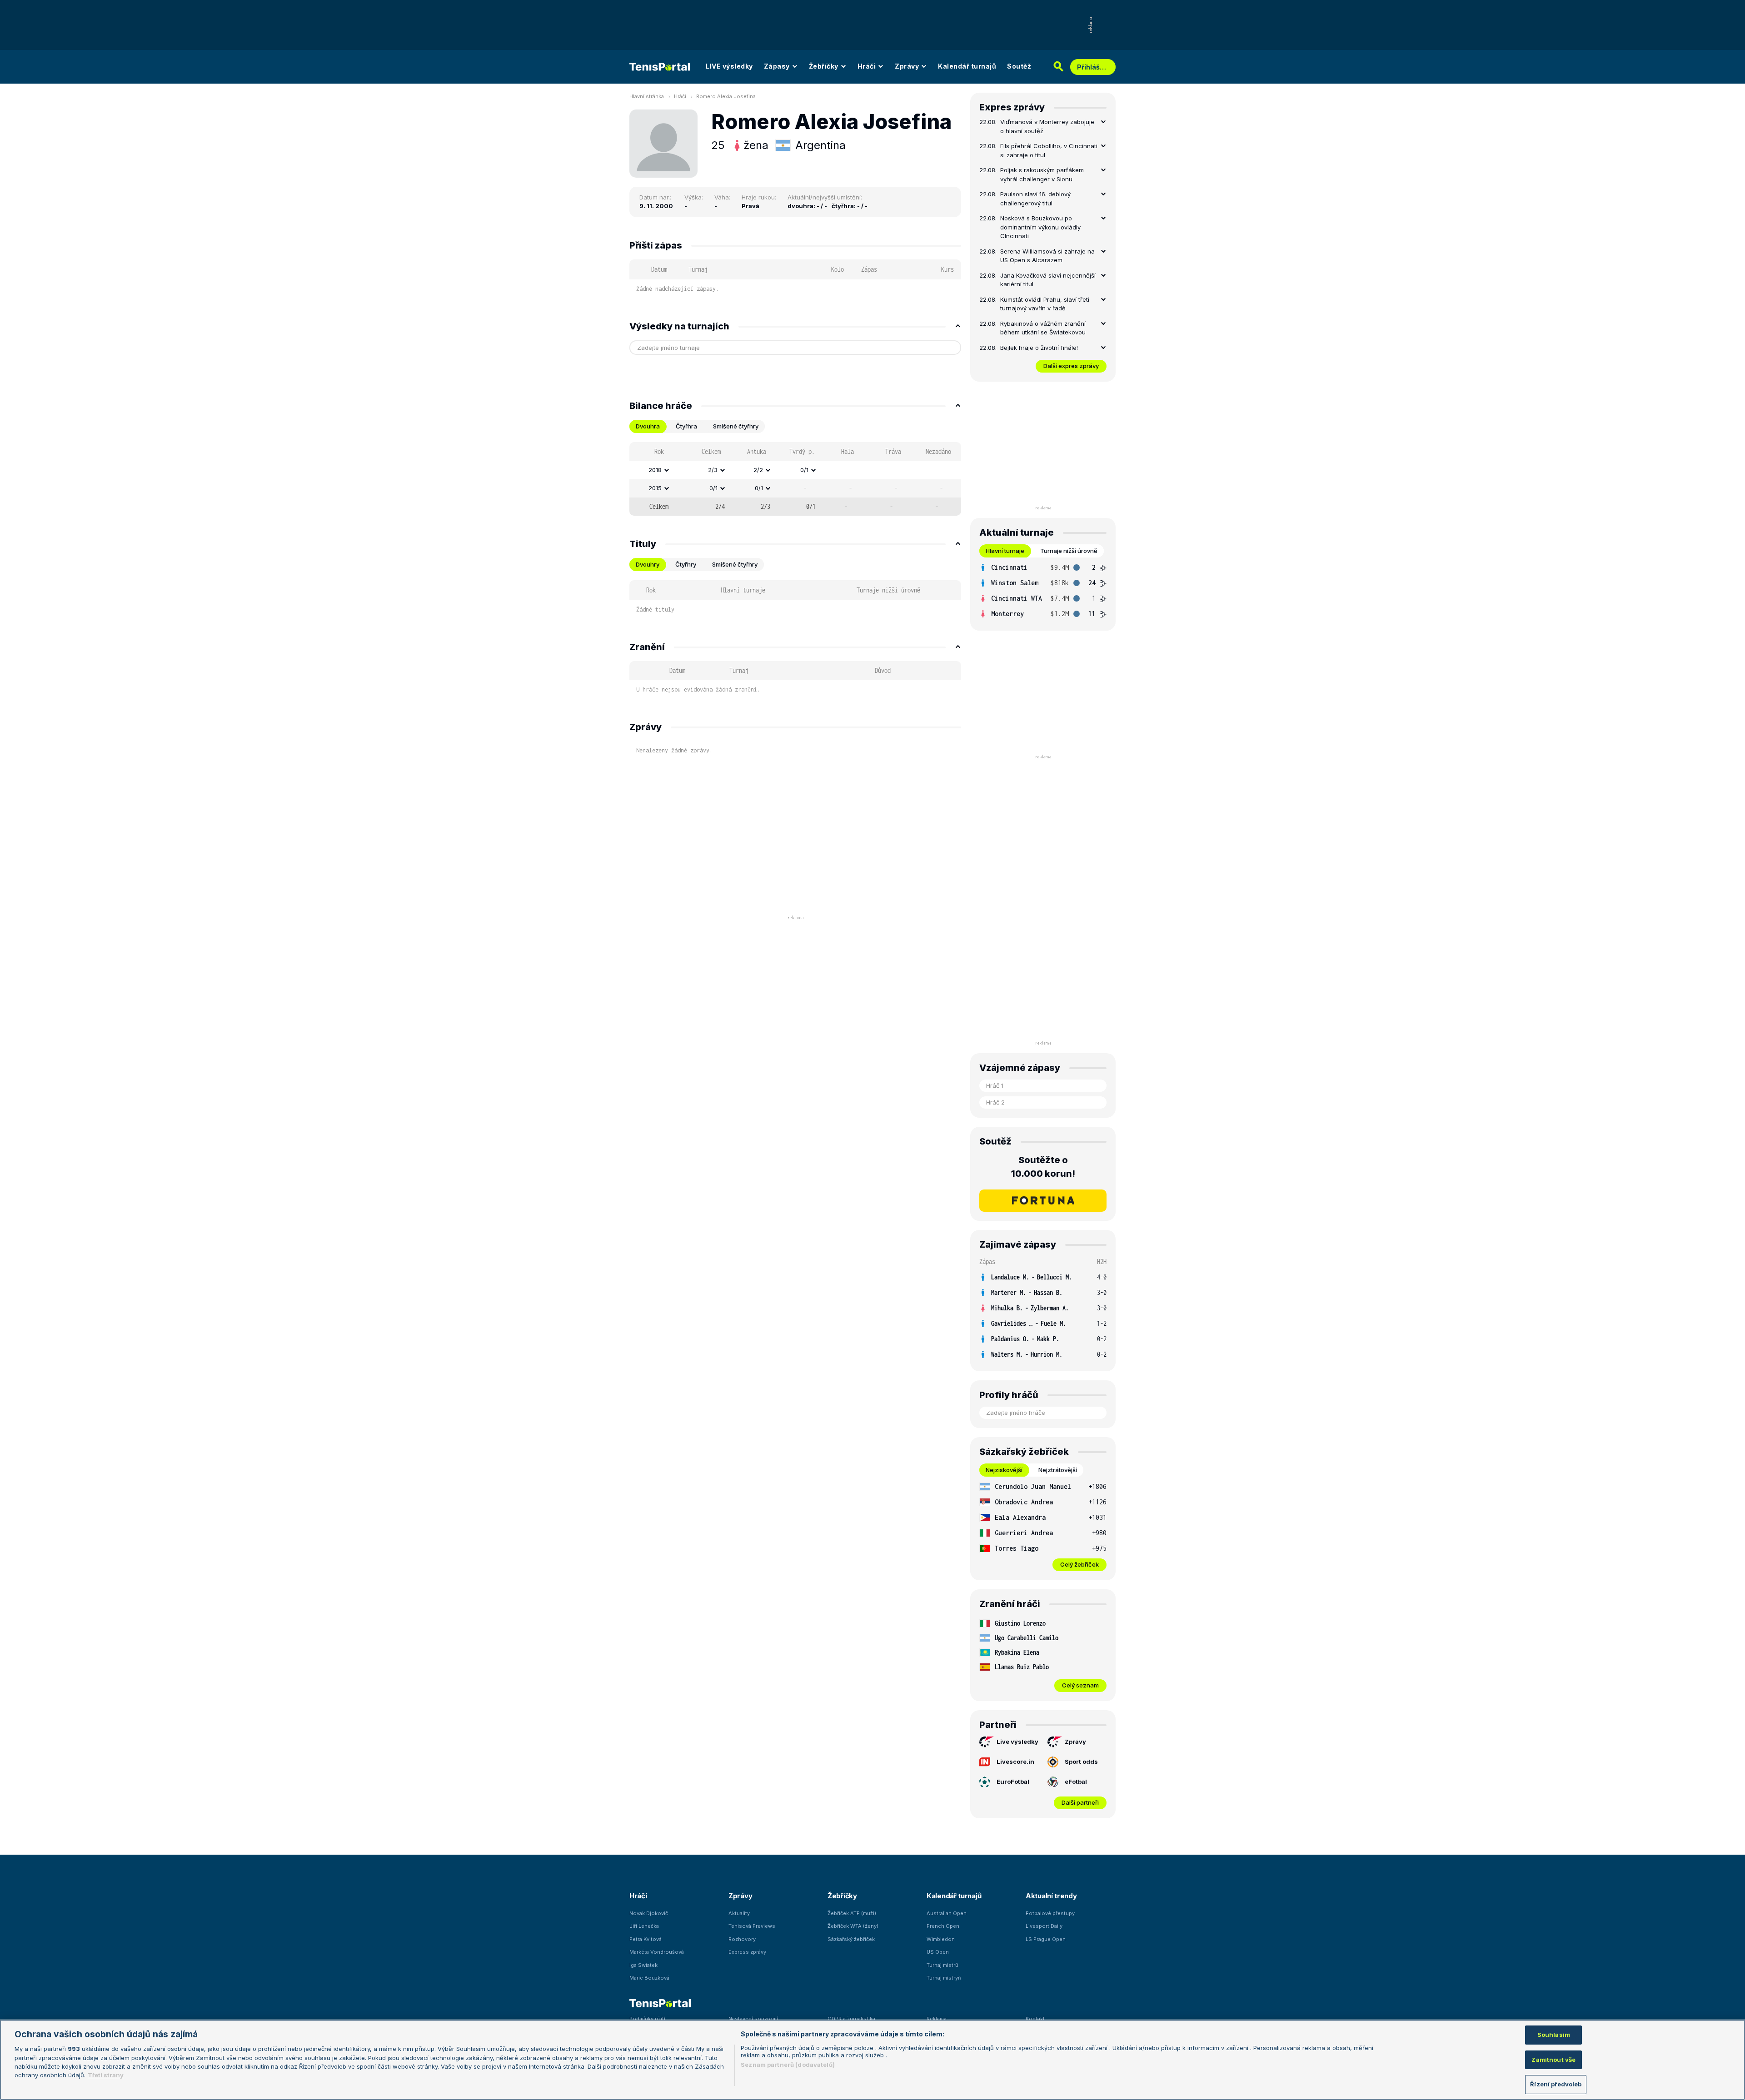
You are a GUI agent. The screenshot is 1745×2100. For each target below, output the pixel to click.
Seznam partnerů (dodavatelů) (788, 2065)
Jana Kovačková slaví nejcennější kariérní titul (1048, 280)
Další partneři (1080, 1802)
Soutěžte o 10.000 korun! (1043, 1167)
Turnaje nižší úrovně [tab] (1069, 551)
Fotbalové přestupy (1050, 1913)
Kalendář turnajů (967, 66)
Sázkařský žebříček (851, 1939)
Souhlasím (1554, 2035)
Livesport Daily (1044, 1926)
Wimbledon (941, 1939)
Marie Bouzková (649, 1978)
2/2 (758, 470)
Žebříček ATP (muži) (852, 1913)
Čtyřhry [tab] (686, 564)
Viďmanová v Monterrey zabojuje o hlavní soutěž (1047, 126)
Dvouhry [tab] (648, 564)
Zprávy (907, 66)
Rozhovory (742, 1939)
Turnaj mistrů (942, 1965)
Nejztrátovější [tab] (1058, 1470)
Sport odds (1081, 1762)
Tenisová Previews (752, 1926)
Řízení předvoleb (1556, 2084)
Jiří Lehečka (644, 1926)
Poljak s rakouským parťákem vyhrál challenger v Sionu (1042, 174)
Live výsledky (1017, 1742)
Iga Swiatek (643, 1965)
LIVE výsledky (729, 66)
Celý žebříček (1079, 1564)
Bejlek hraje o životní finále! (1039, 348)
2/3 (713, 470)
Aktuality (739, 1913)
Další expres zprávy (1071, 366)
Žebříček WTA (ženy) (853, 1926)
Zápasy (777, 66)
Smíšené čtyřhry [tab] (736, 426)
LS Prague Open (1046, 1939)
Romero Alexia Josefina (726, 96)
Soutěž (1019, 66)
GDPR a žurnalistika (851, 2019)
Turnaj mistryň (944, 1978)
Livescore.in (1015, 1762)
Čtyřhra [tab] (686, 426)
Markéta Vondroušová (657, 1952)
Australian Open (947, 1913)
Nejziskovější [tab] (1004, 1470)
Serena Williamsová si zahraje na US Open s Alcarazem (1047, 256)
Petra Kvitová (646, 1939)
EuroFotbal (1013, 1782)
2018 (655, 470)
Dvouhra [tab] (648, 426)
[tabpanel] (795, 479)
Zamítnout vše (1553, 2060)
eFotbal (1076, 1782)
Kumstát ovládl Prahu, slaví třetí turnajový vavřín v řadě (1045, 304)
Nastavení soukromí (753, 2019)
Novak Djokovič (649, 1913)
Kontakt (1035, 2019)
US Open (938, 1952)
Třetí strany (106, 2075)
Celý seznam (1080, 1685)
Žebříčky (824, 66)
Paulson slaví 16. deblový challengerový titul (1035, 199)
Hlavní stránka (647, 96)
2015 (655, 488)
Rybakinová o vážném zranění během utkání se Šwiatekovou (1043, 328)
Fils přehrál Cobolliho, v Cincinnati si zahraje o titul (1049, 150)
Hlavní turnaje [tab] (1005, 551)
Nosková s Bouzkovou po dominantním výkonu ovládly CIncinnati (1040, 227)
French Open (943, 1926)
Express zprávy (747, 1952)
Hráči (867, 66)
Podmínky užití (647, 2019)
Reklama (937, 2019)
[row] (795, 470)
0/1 (804, 470)
